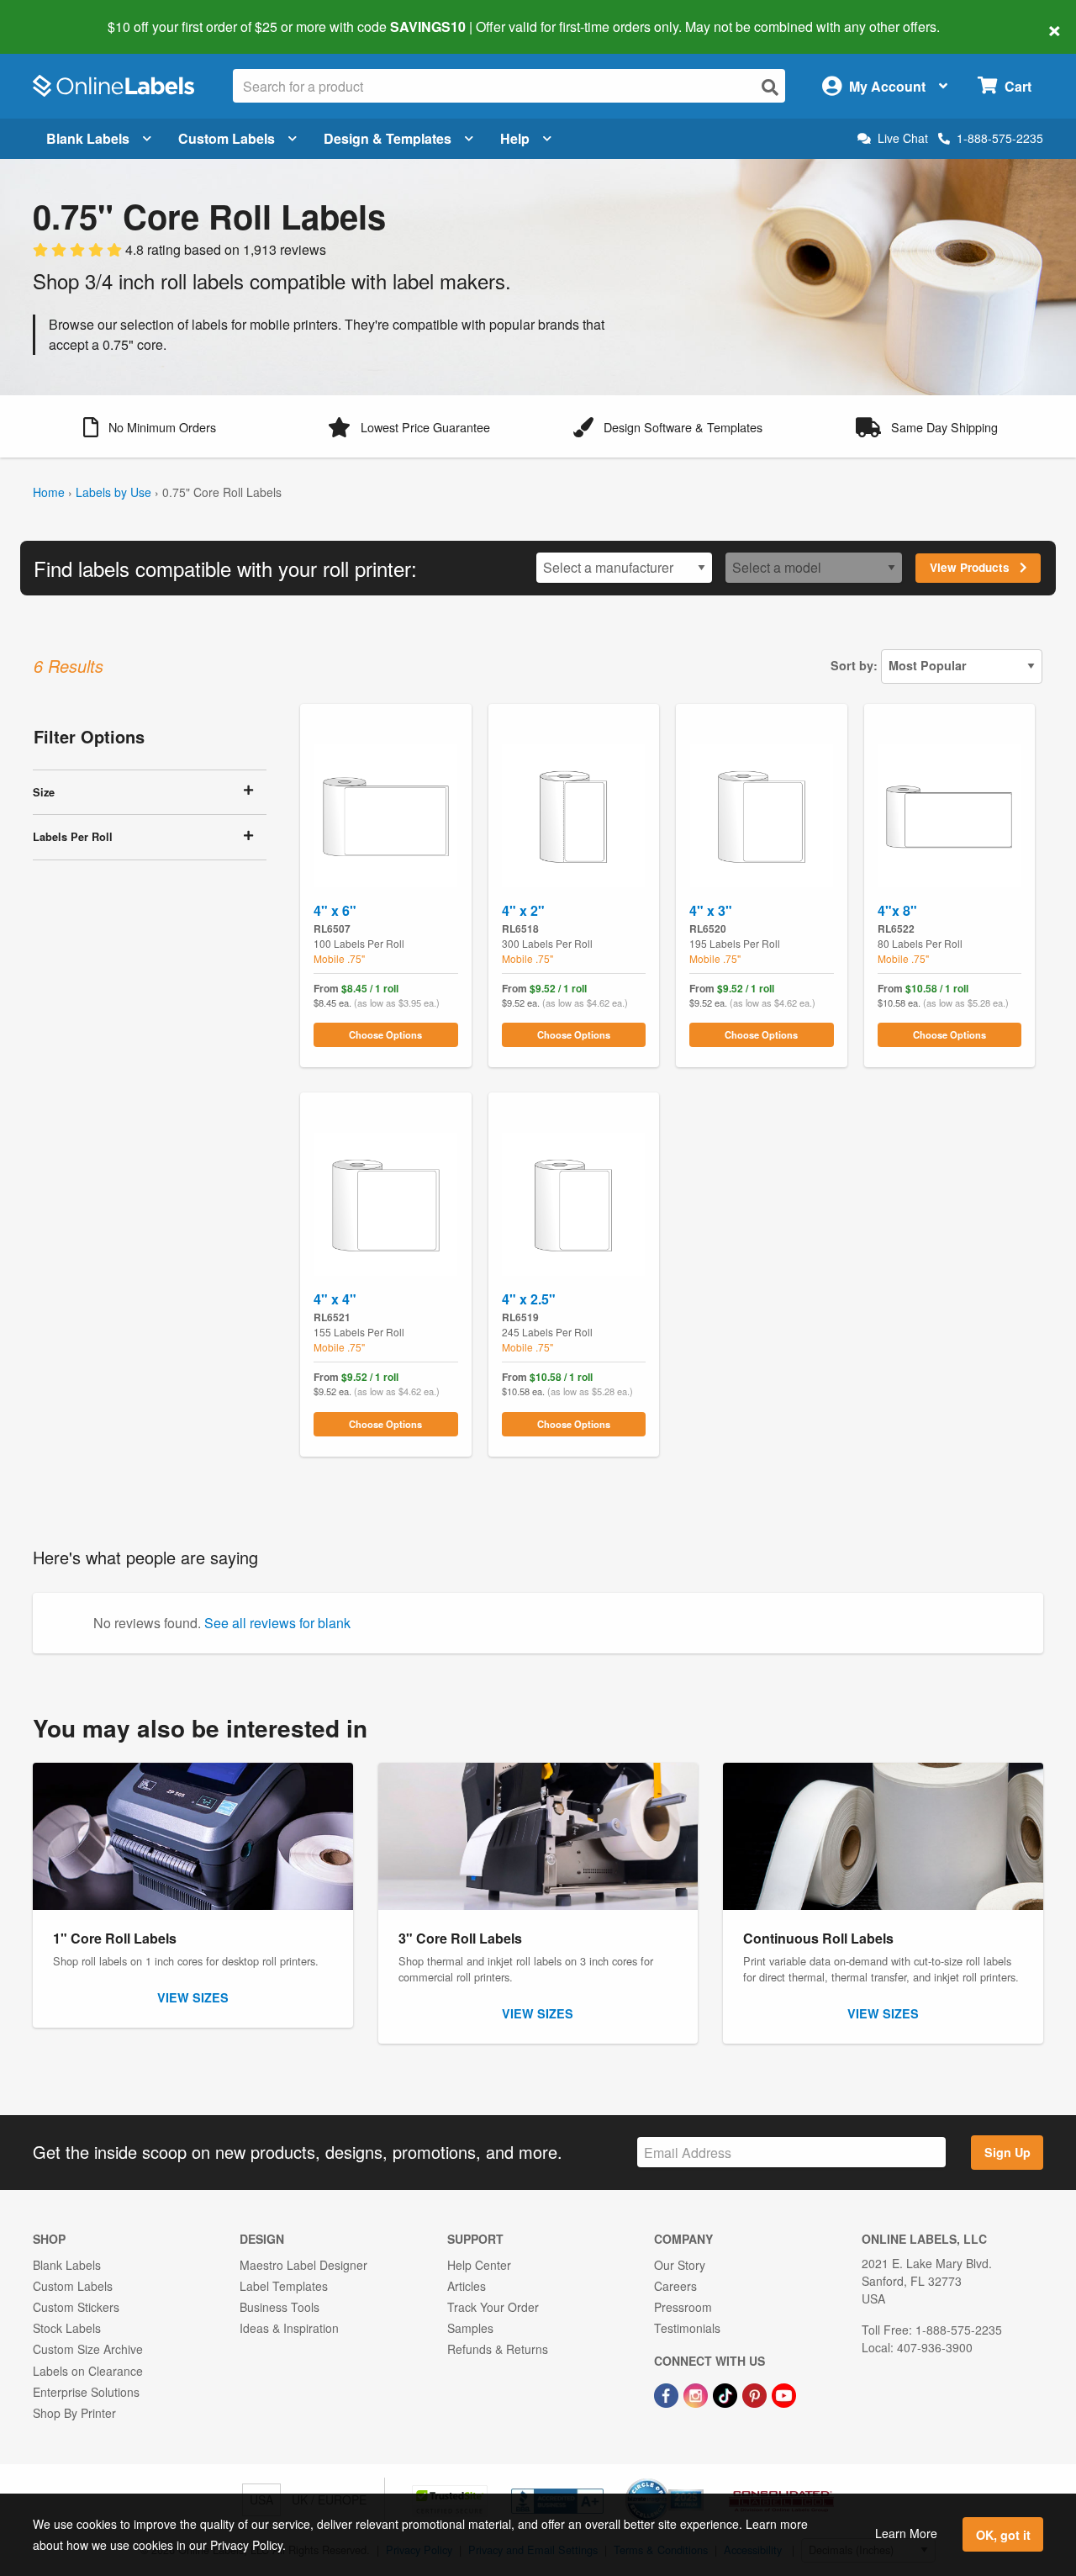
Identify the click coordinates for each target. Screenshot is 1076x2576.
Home (49, 492)
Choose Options (385, 1034)
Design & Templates (388, 138)
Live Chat (903, 138)
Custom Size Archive (88, 2349)
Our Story (680, 2265)
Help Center (479, 2265)
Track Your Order (493, 2307)
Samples (470, 2328)
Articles (467, 2286)
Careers (675, 2286)
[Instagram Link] (697, 2394)
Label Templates (284, 2286)
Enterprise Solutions (86, 2392)
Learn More (906, 2533)
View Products (971, 567)
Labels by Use (113, 492)
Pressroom (683, 2307)
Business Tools (280, 2307)
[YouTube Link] (784, 2394)
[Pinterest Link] (756, 2394)
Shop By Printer (74, 2413)
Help (515, 138)
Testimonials (687, 2328)
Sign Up (1007, 2152)
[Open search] (770, 87)
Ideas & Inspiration (289, 2328)
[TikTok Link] (727, 2394)
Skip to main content (61, 15)
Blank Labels (88, 138)
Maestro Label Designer (303, 2265)
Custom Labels (227, 138)
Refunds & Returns (498, 2349)
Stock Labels (67, 2328)
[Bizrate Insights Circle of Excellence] (698, 2480)
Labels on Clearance (88, 2371)
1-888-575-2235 (1000, 138)
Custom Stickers (76, 2307)
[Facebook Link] (668, 2394)
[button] (150, 426)
